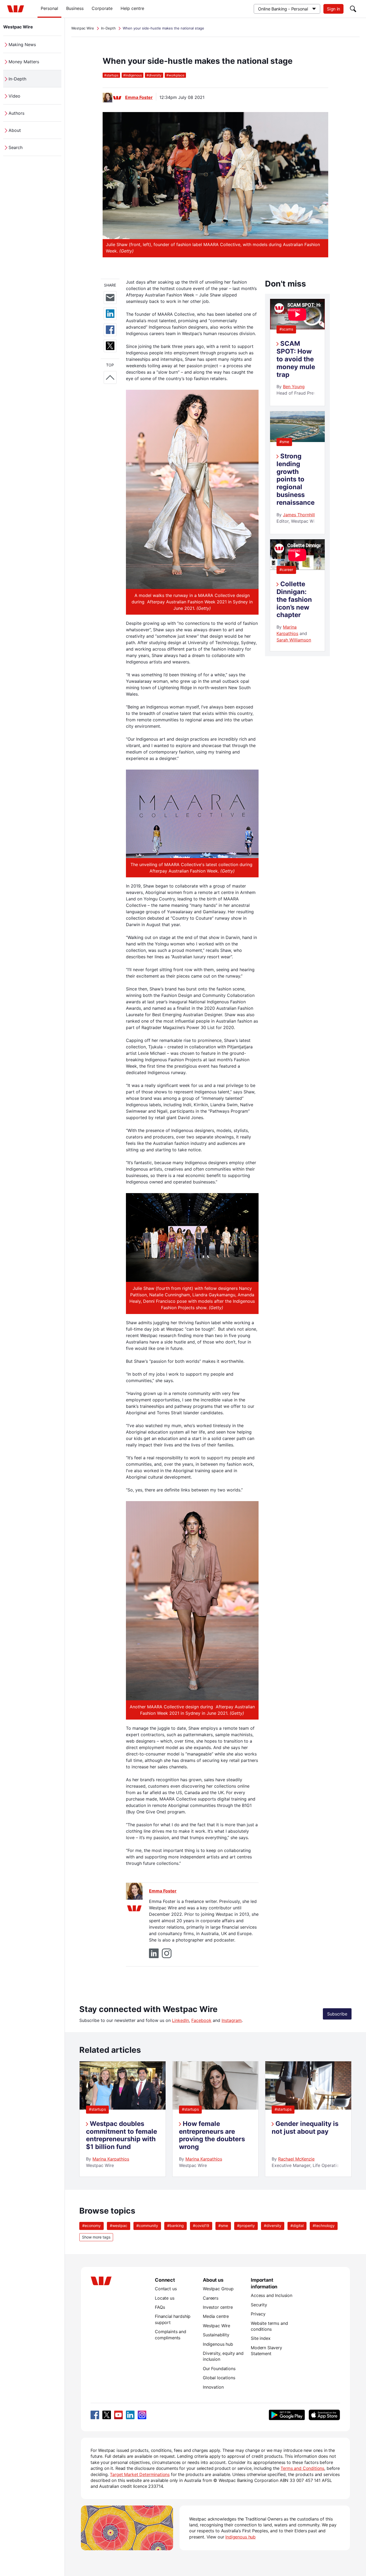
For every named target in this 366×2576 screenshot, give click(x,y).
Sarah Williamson (294, 640)
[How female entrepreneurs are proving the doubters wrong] (215, 2108)
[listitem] (123, 2119)
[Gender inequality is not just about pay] (308, 2108)
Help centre (132, 8)
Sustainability (216, 2335)
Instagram (232, 2020)
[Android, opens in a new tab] (287, 2415)
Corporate (102, 8)
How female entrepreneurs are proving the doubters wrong (212, 2135)
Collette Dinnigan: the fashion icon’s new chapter (294, 599)
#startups (97, 2109)
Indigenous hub (218, 2344)
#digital (297, 2226)
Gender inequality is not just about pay (305, 2128)
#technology (324, 2226)
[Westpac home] (16, 9)
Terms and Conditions (302, 2468)
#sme (284, 442)
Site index (261, 2338)
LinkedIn (180, 2020)
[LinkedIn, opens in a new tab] (130, 2415)
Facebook (201, 2020)
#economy (91, 2226)
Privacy (258, 2314)
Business (75, 8)
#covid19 (201, 2226)
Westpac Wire (18, 27)
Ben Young (294, 387)
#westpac (119, 2226)
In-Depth (17, 79)
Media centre (216, 2316)
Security (259, 2305)
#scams (286, 329)
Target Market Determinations (140, 2474)
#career (286, 569)
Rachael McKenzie (296, 2159)
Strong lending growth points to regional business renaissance (296, 479)
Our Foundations (219, 2369)
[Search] (353, 9)
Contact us (166, 2289)
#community (147, 2226)
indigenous (132, 75)
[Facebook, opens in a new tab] (95, 2415)
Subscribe (337, 2014)
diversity (154, 75)
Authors (16, 113)
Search (16, 147)
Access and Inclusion (272, 2295)
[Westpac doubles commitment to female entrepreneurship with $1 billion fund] (122, 2108)
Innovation (213, 2387)
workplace (175, 75)
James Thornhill (299, 515)
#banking (175, 2226)
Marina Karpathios (111, 2159)
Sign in (333, 9)
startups (111, 75)
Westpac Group (218, 2289)
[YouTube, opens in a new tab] (118, 2415)
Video (14, 96)
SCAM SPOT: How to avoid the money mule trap (296, 359)
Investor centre (218, 2307)
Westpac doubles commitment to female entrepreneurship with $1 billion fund (122, 2135)
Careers (211, 2298)
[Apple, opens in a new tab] (324, 2415)
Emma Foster (139, 97)
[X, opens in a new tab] (107, 2415)
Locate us (165, 2298)
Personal (49, 8)
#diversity (273, 2226)
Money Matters (24, 62)
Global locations (219, 2378)
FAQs (160, 2307)
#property (246, 2226)
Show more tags (96, 2237)
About (15, 130)
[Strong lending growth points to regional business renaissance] (297, 440)
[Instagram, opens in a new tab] (142, 2415)
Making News (22, 44)
